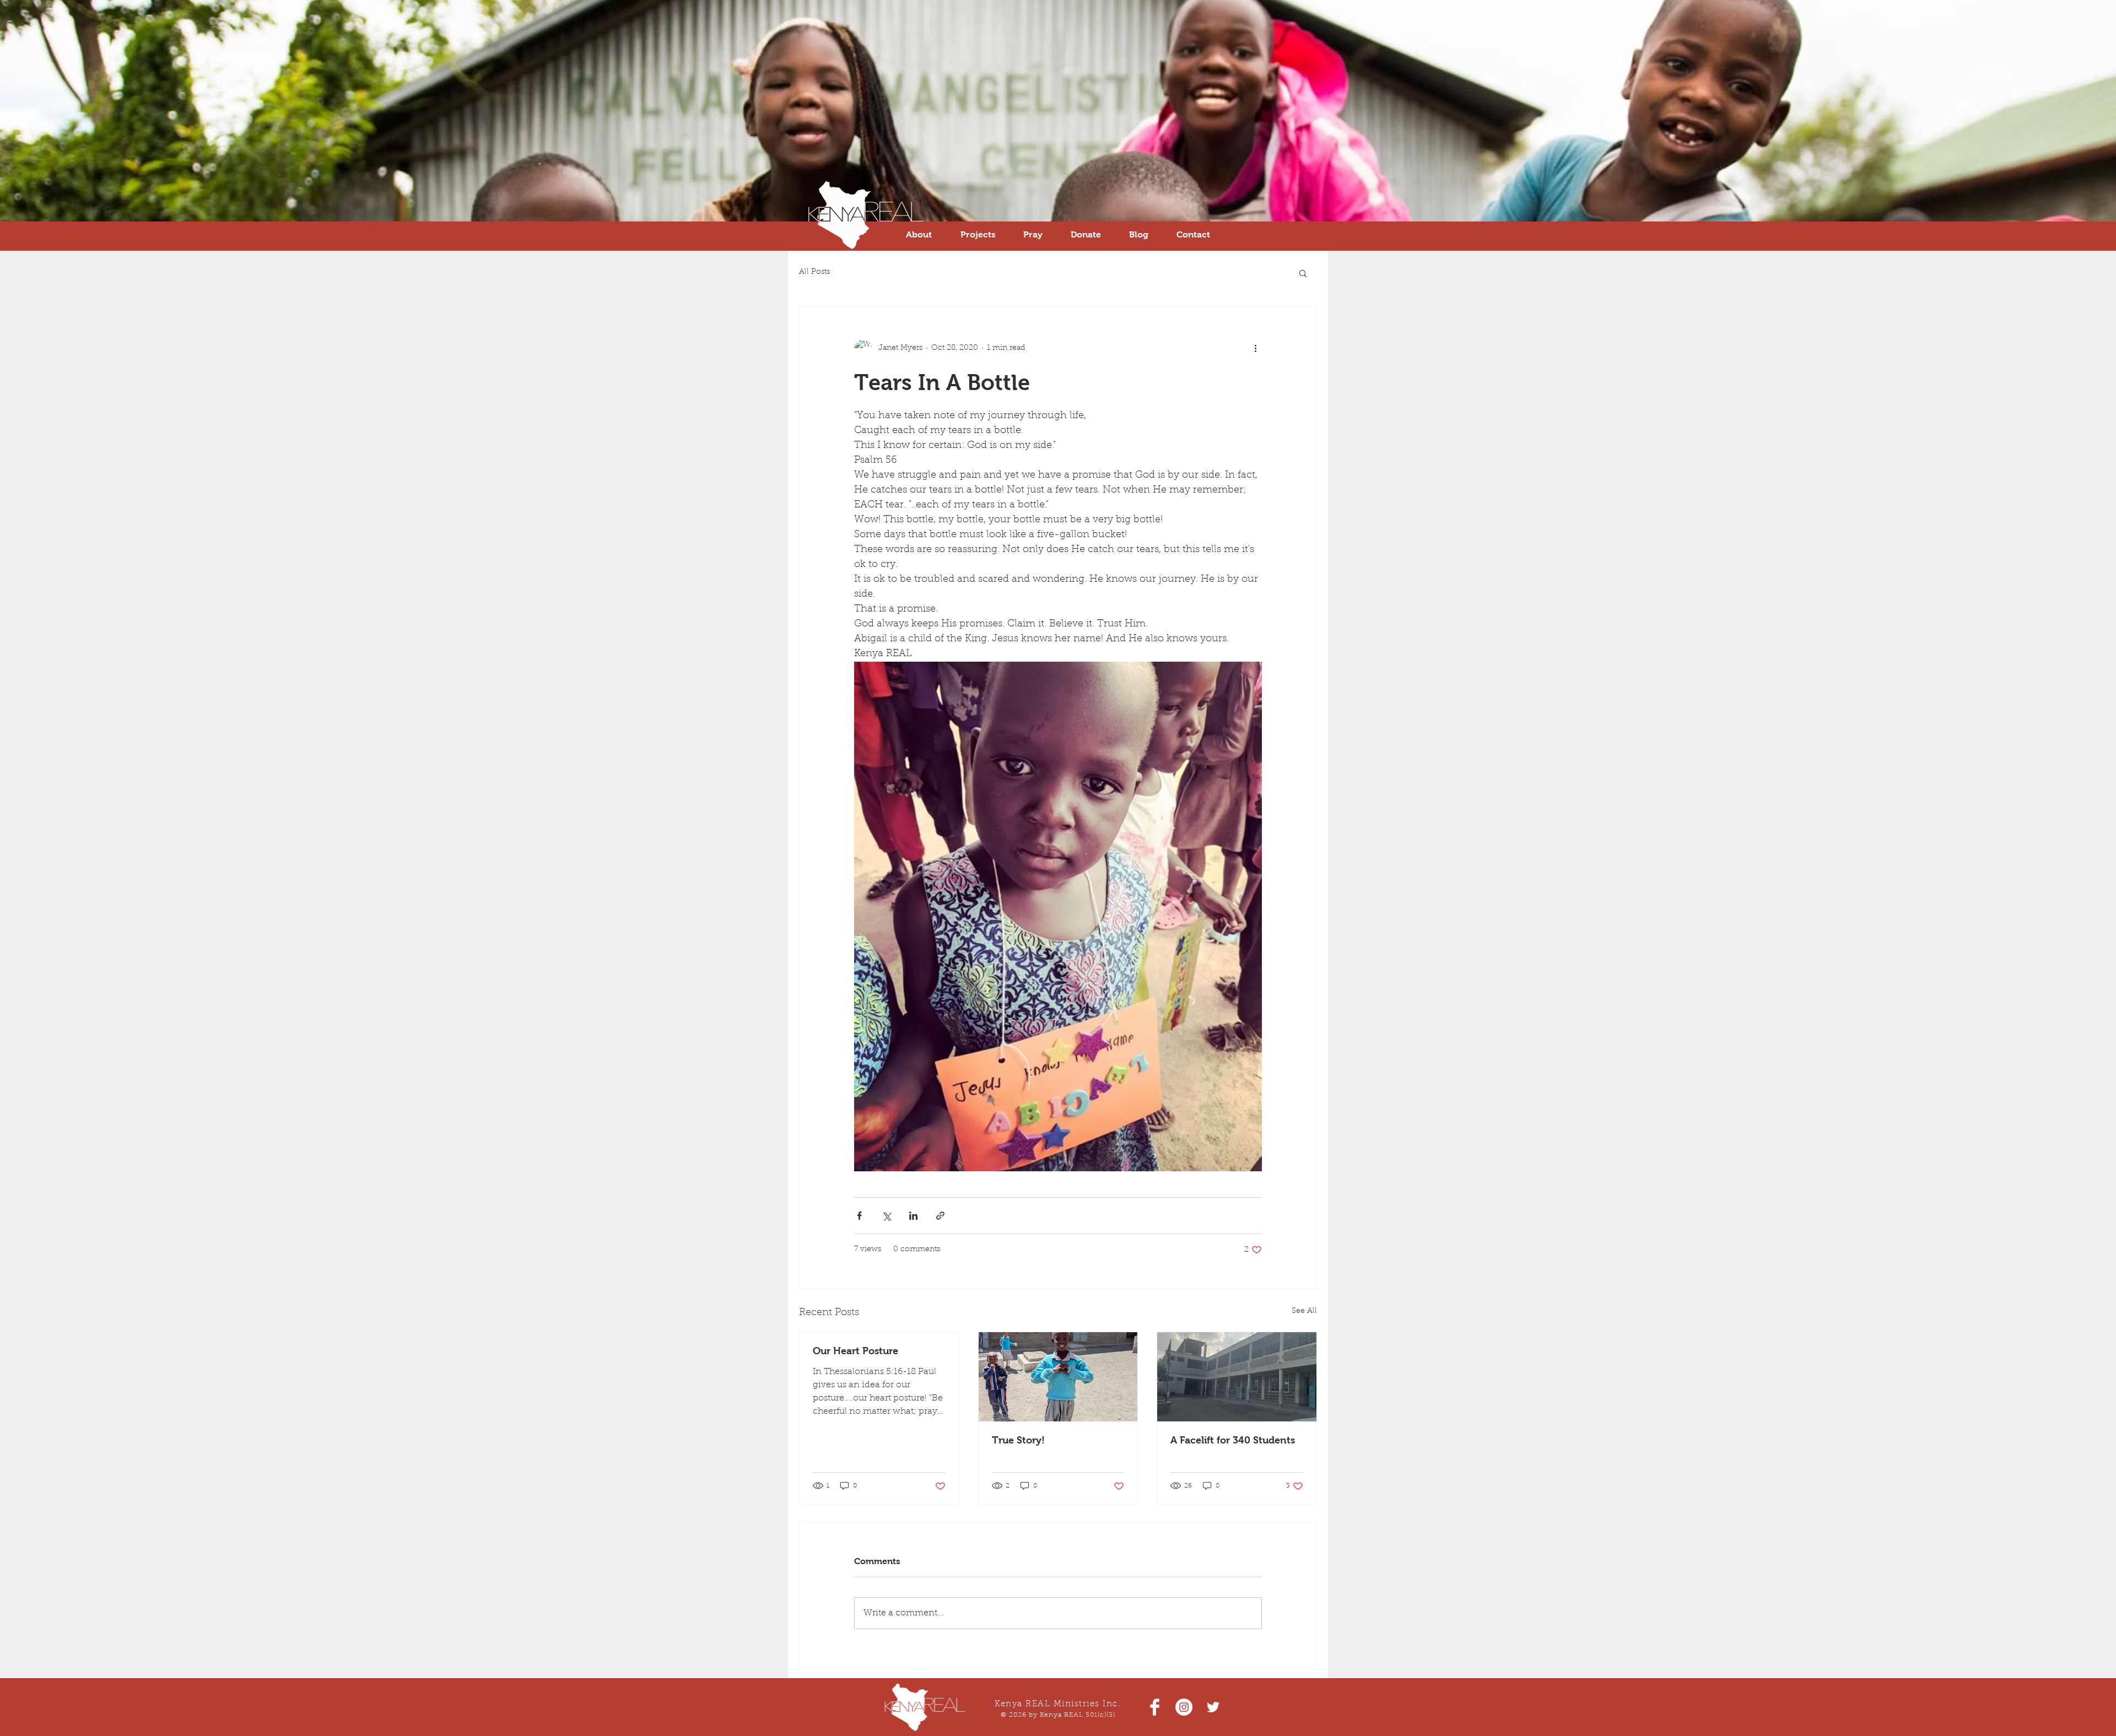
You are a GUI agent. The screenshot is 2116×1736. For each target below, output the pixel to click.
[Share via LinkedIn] (913, 1216)
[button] (1303, 273)
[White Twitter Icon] (1213, 1707)
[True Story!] (1058, 1377)
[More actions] (1255, 348)
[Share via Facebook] (859, 1216)
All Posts (814, 272)
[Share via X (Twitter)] (886, 1216)
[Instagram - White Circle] (1184, 1707)
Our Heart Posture (855, 1351)
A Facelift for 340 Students (1233, 1440)
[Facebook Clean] (1155, 1707)
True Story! (1018, 1440)
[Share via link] (940, 1216)
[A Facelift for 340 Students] (1237, 1377)
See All (1304, 1311)
